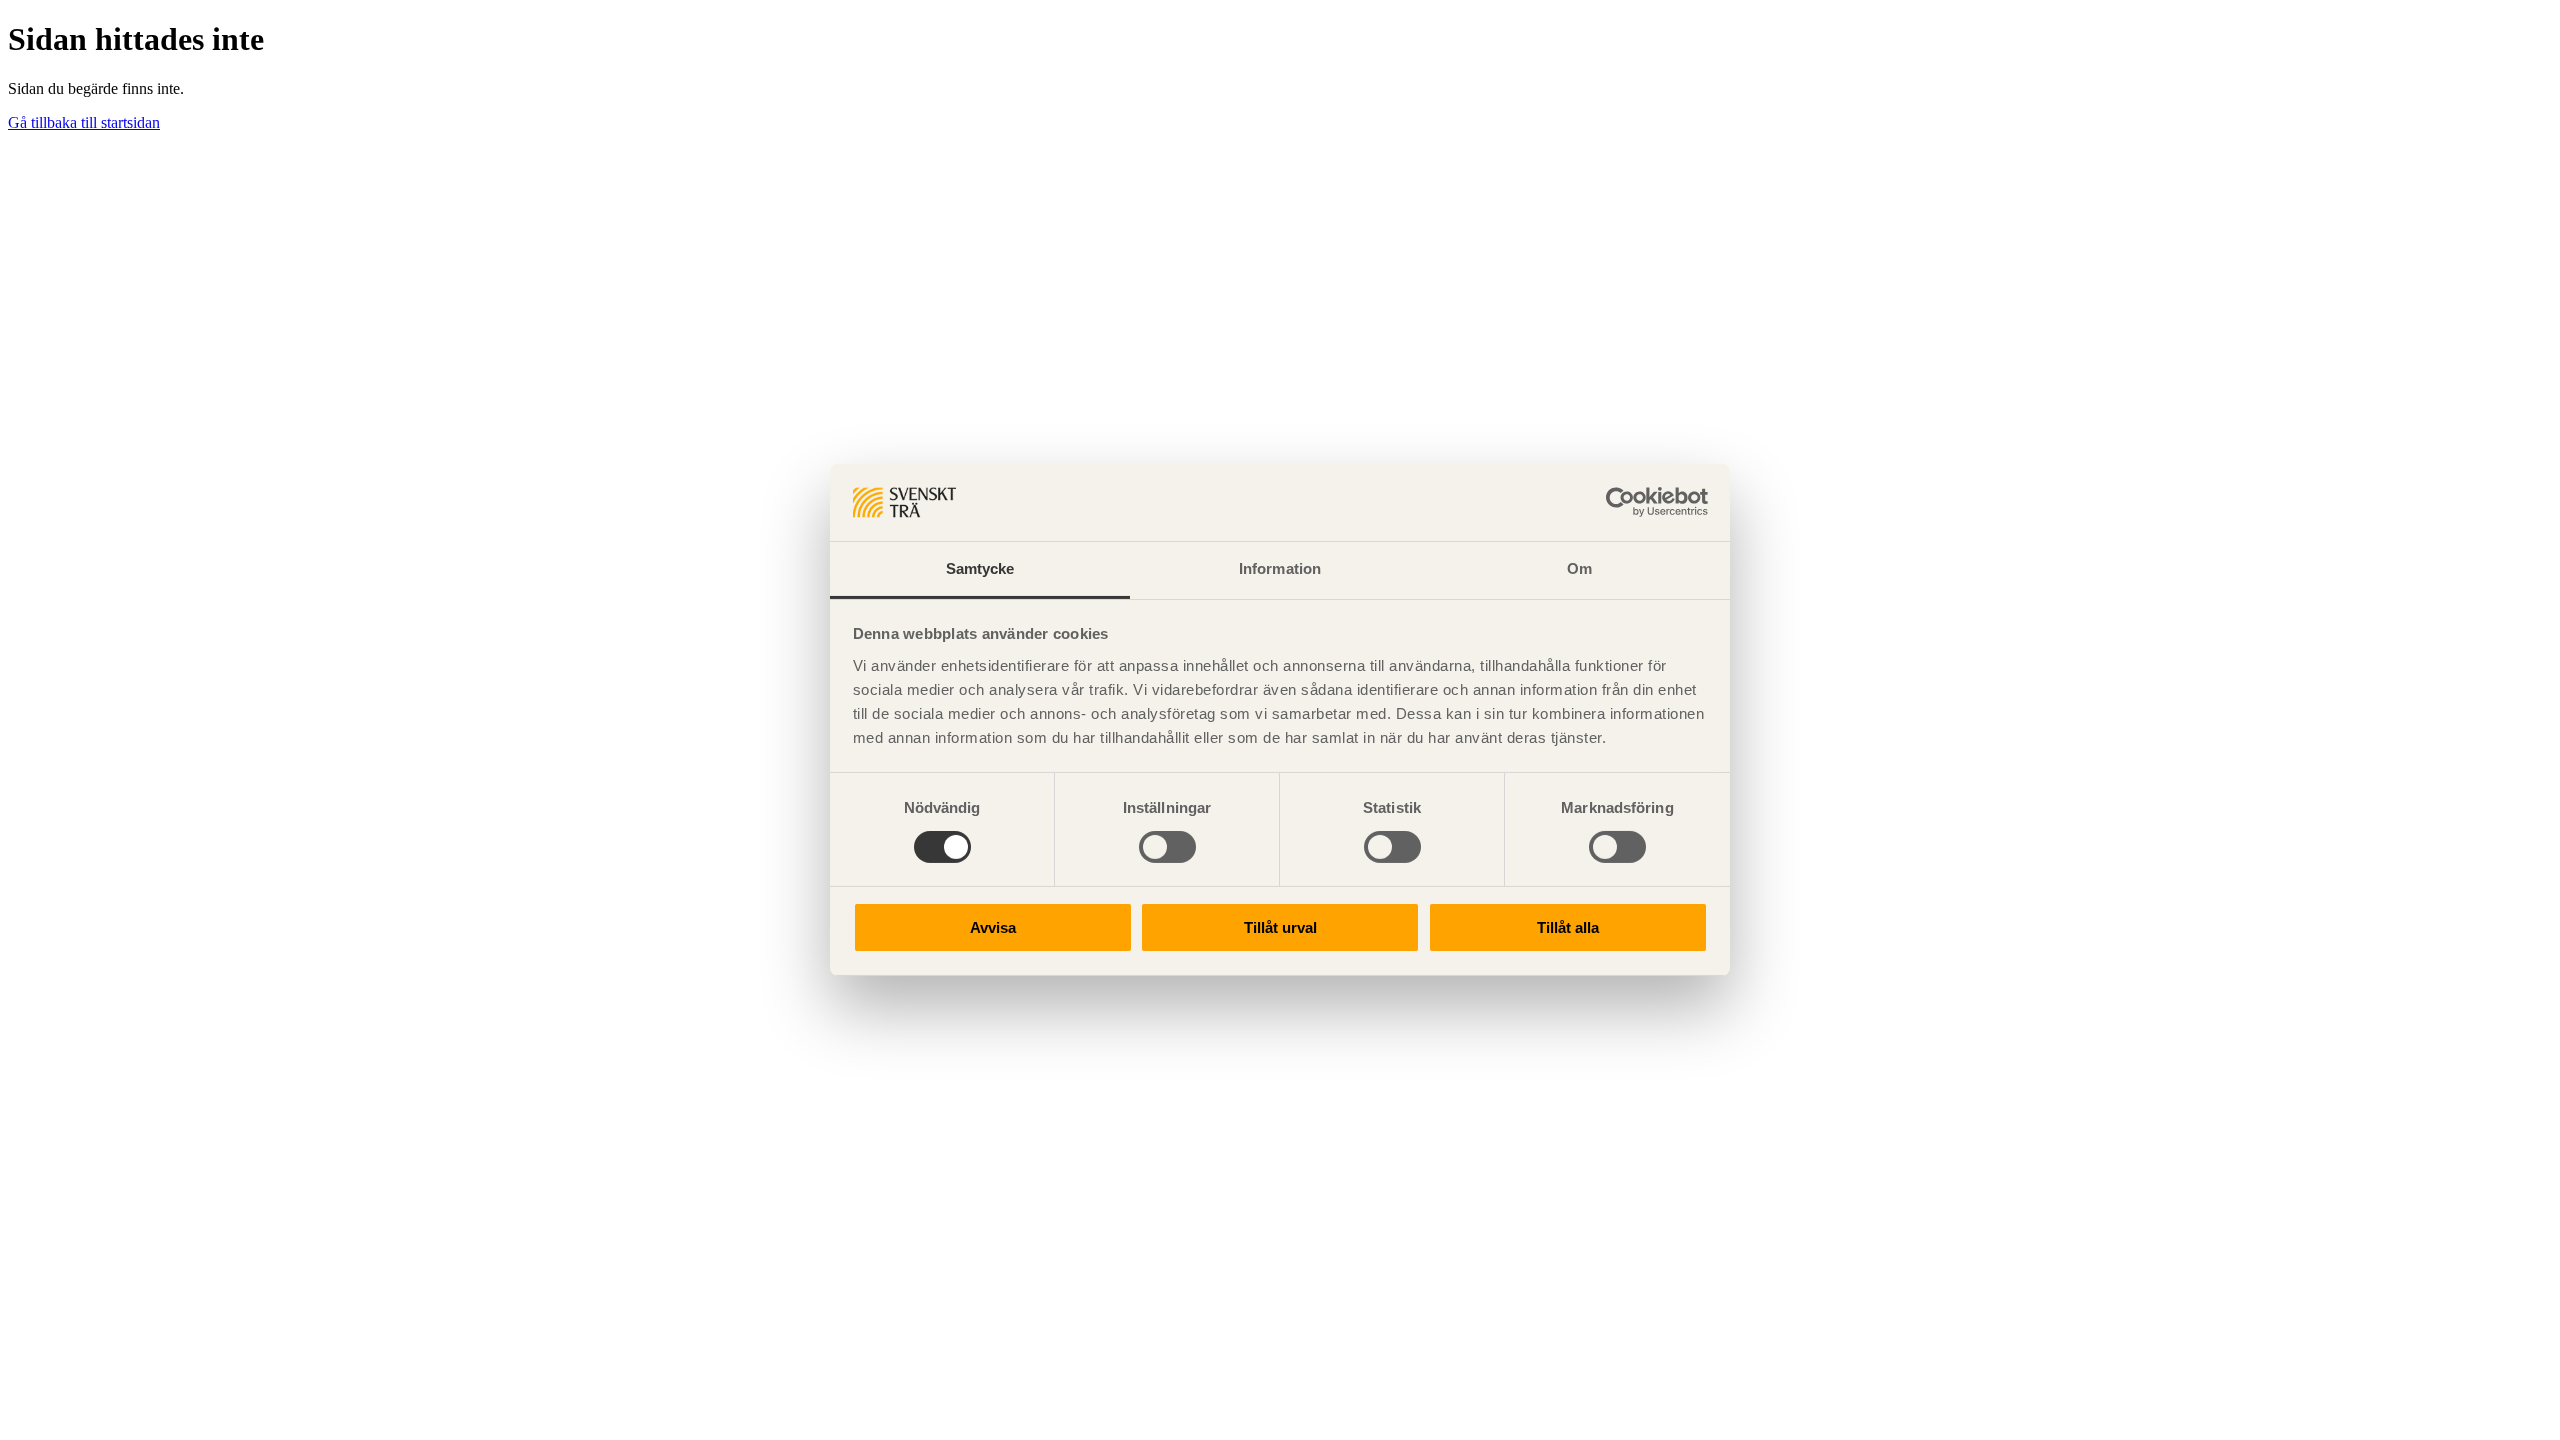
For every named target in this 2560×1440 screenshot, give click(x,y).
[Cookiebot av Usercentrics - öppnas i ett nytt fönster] (1620, 502)
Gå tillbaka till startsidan (84, 122)
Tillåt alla (1568, 927)
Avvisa (993, 927)
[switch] (1167, 847)
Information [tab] (1280, 568)
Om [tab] (1579, 568)
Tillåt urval (1280, 927)
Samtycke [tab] (980, 568)
